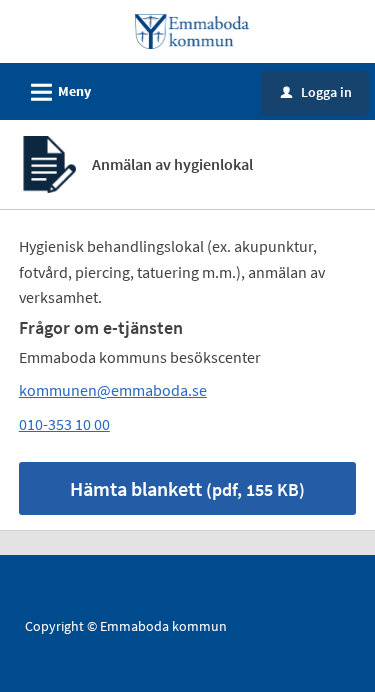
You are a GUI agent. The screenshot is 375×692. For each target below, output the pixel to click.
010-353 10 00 (64, 424)
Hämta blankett (187, 488)
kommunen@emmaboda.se (113, 390)
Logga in (316, 92)
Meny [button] (58, 92)
